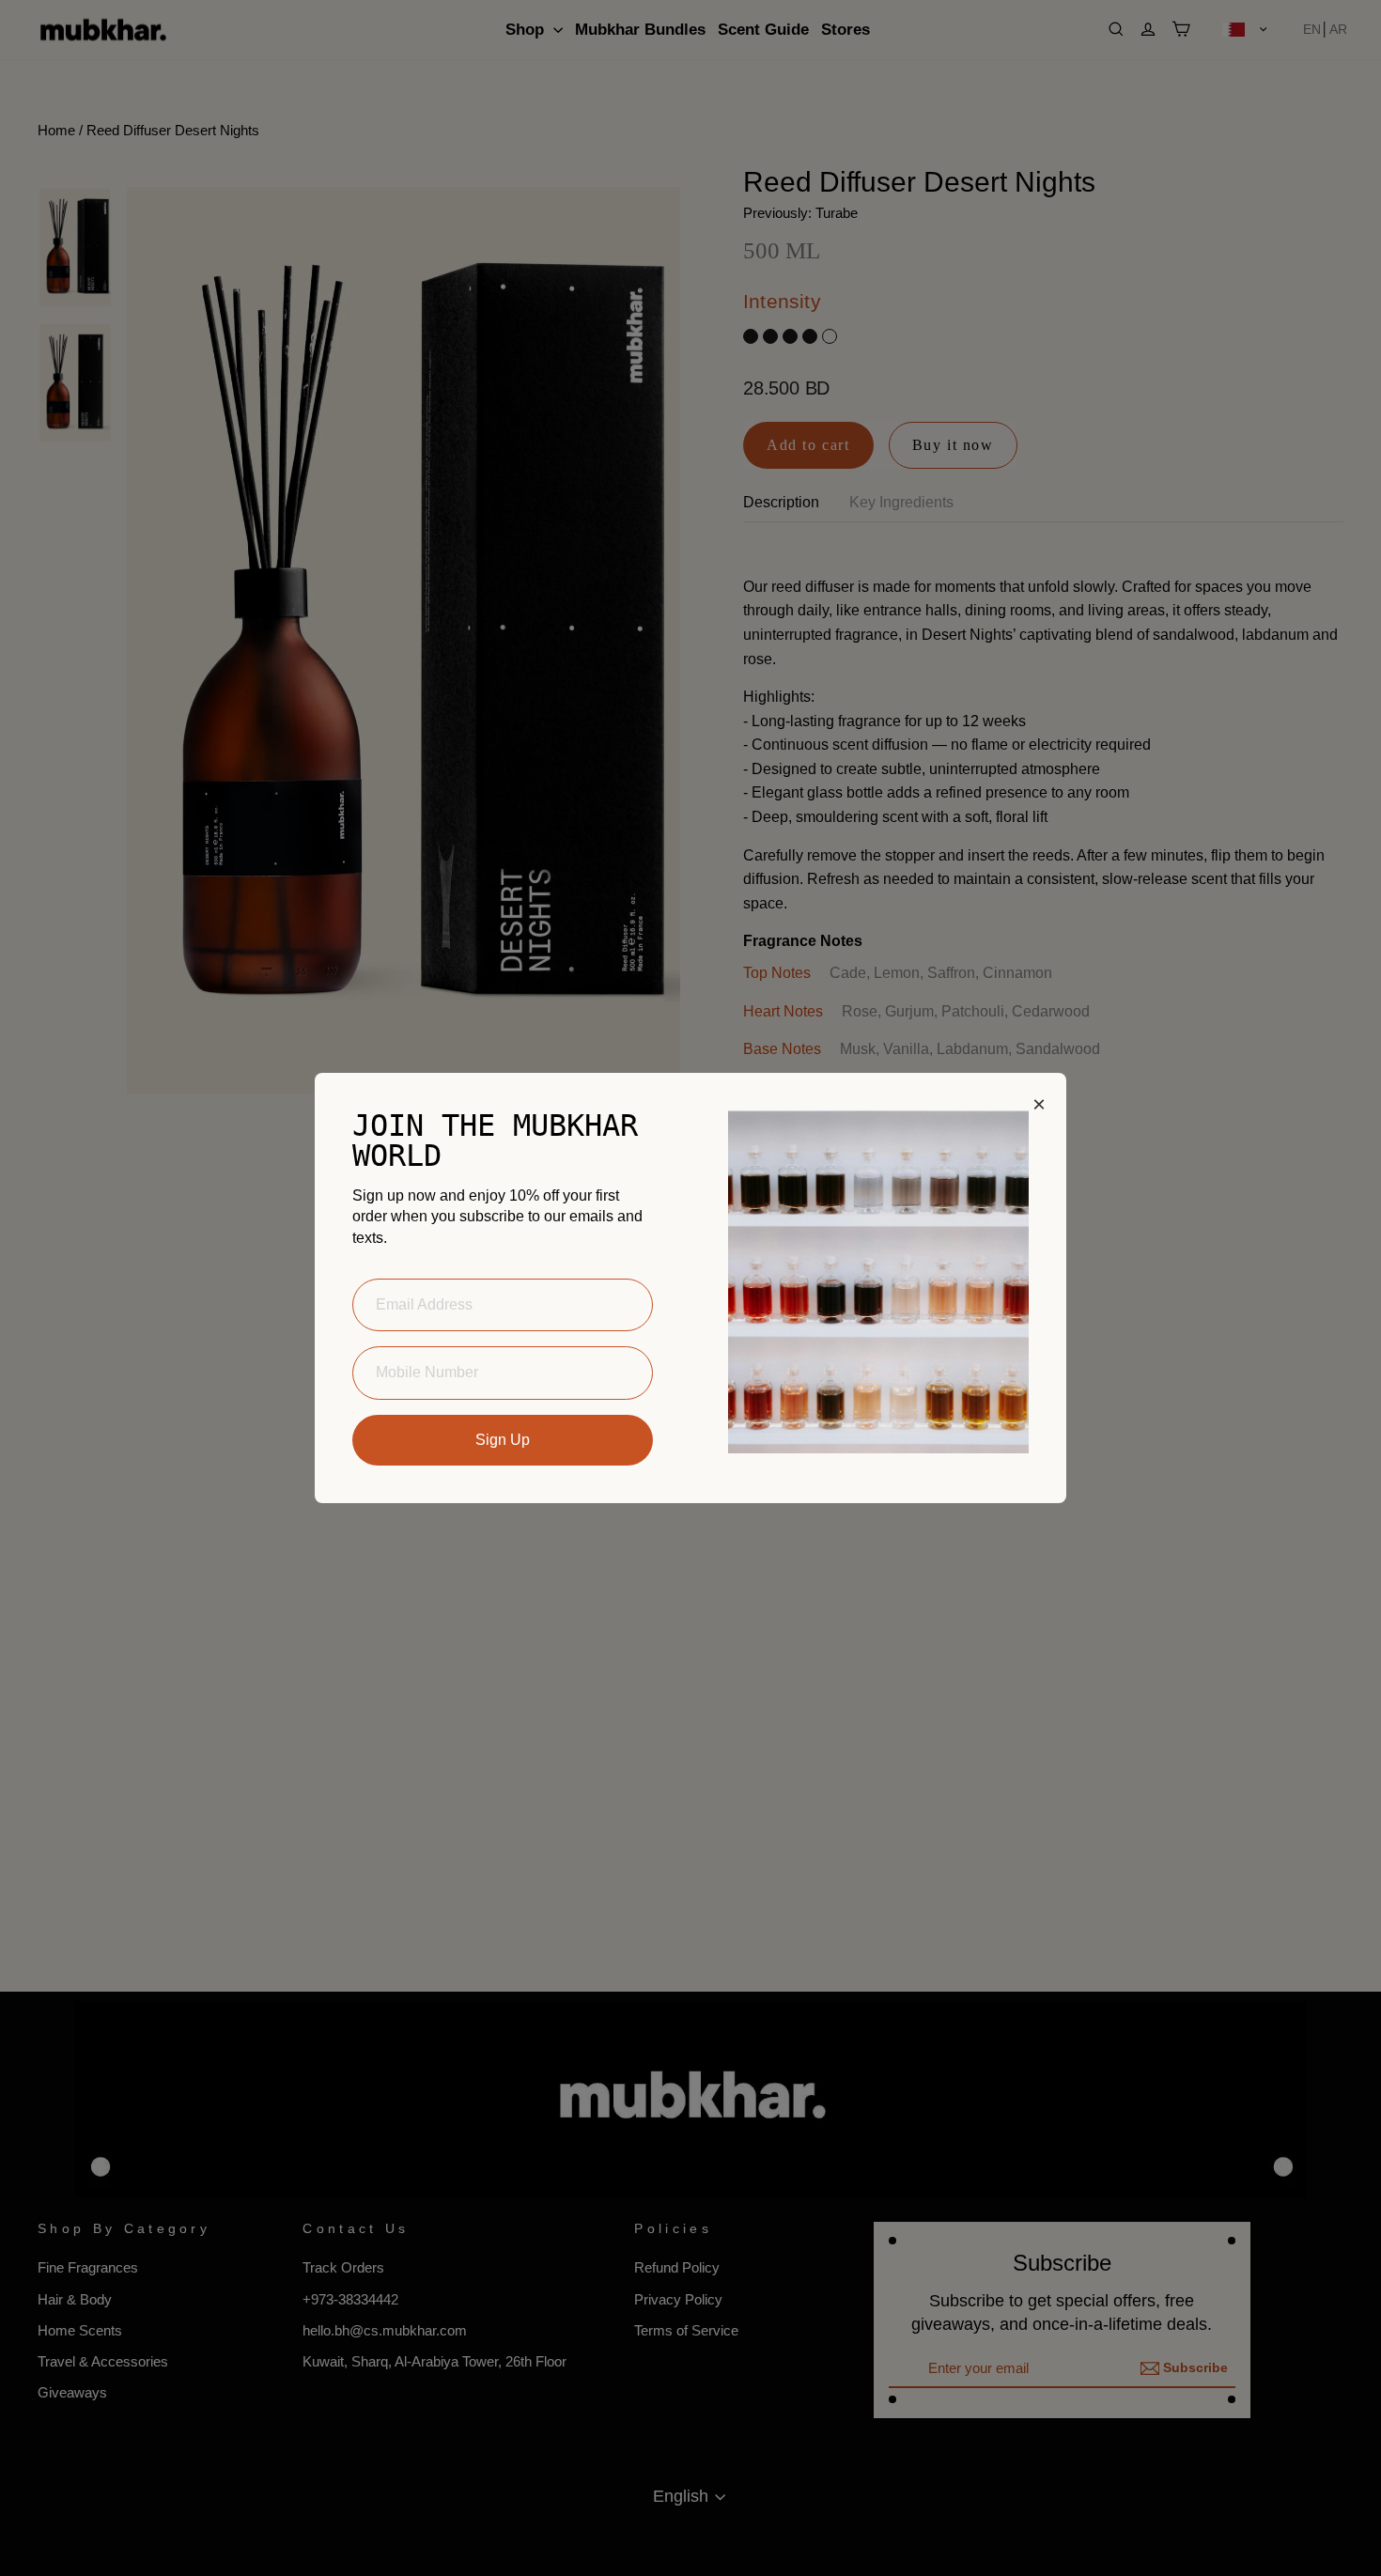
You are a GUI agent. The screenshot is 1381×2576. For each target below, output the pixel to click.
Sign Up (503, 1440)
